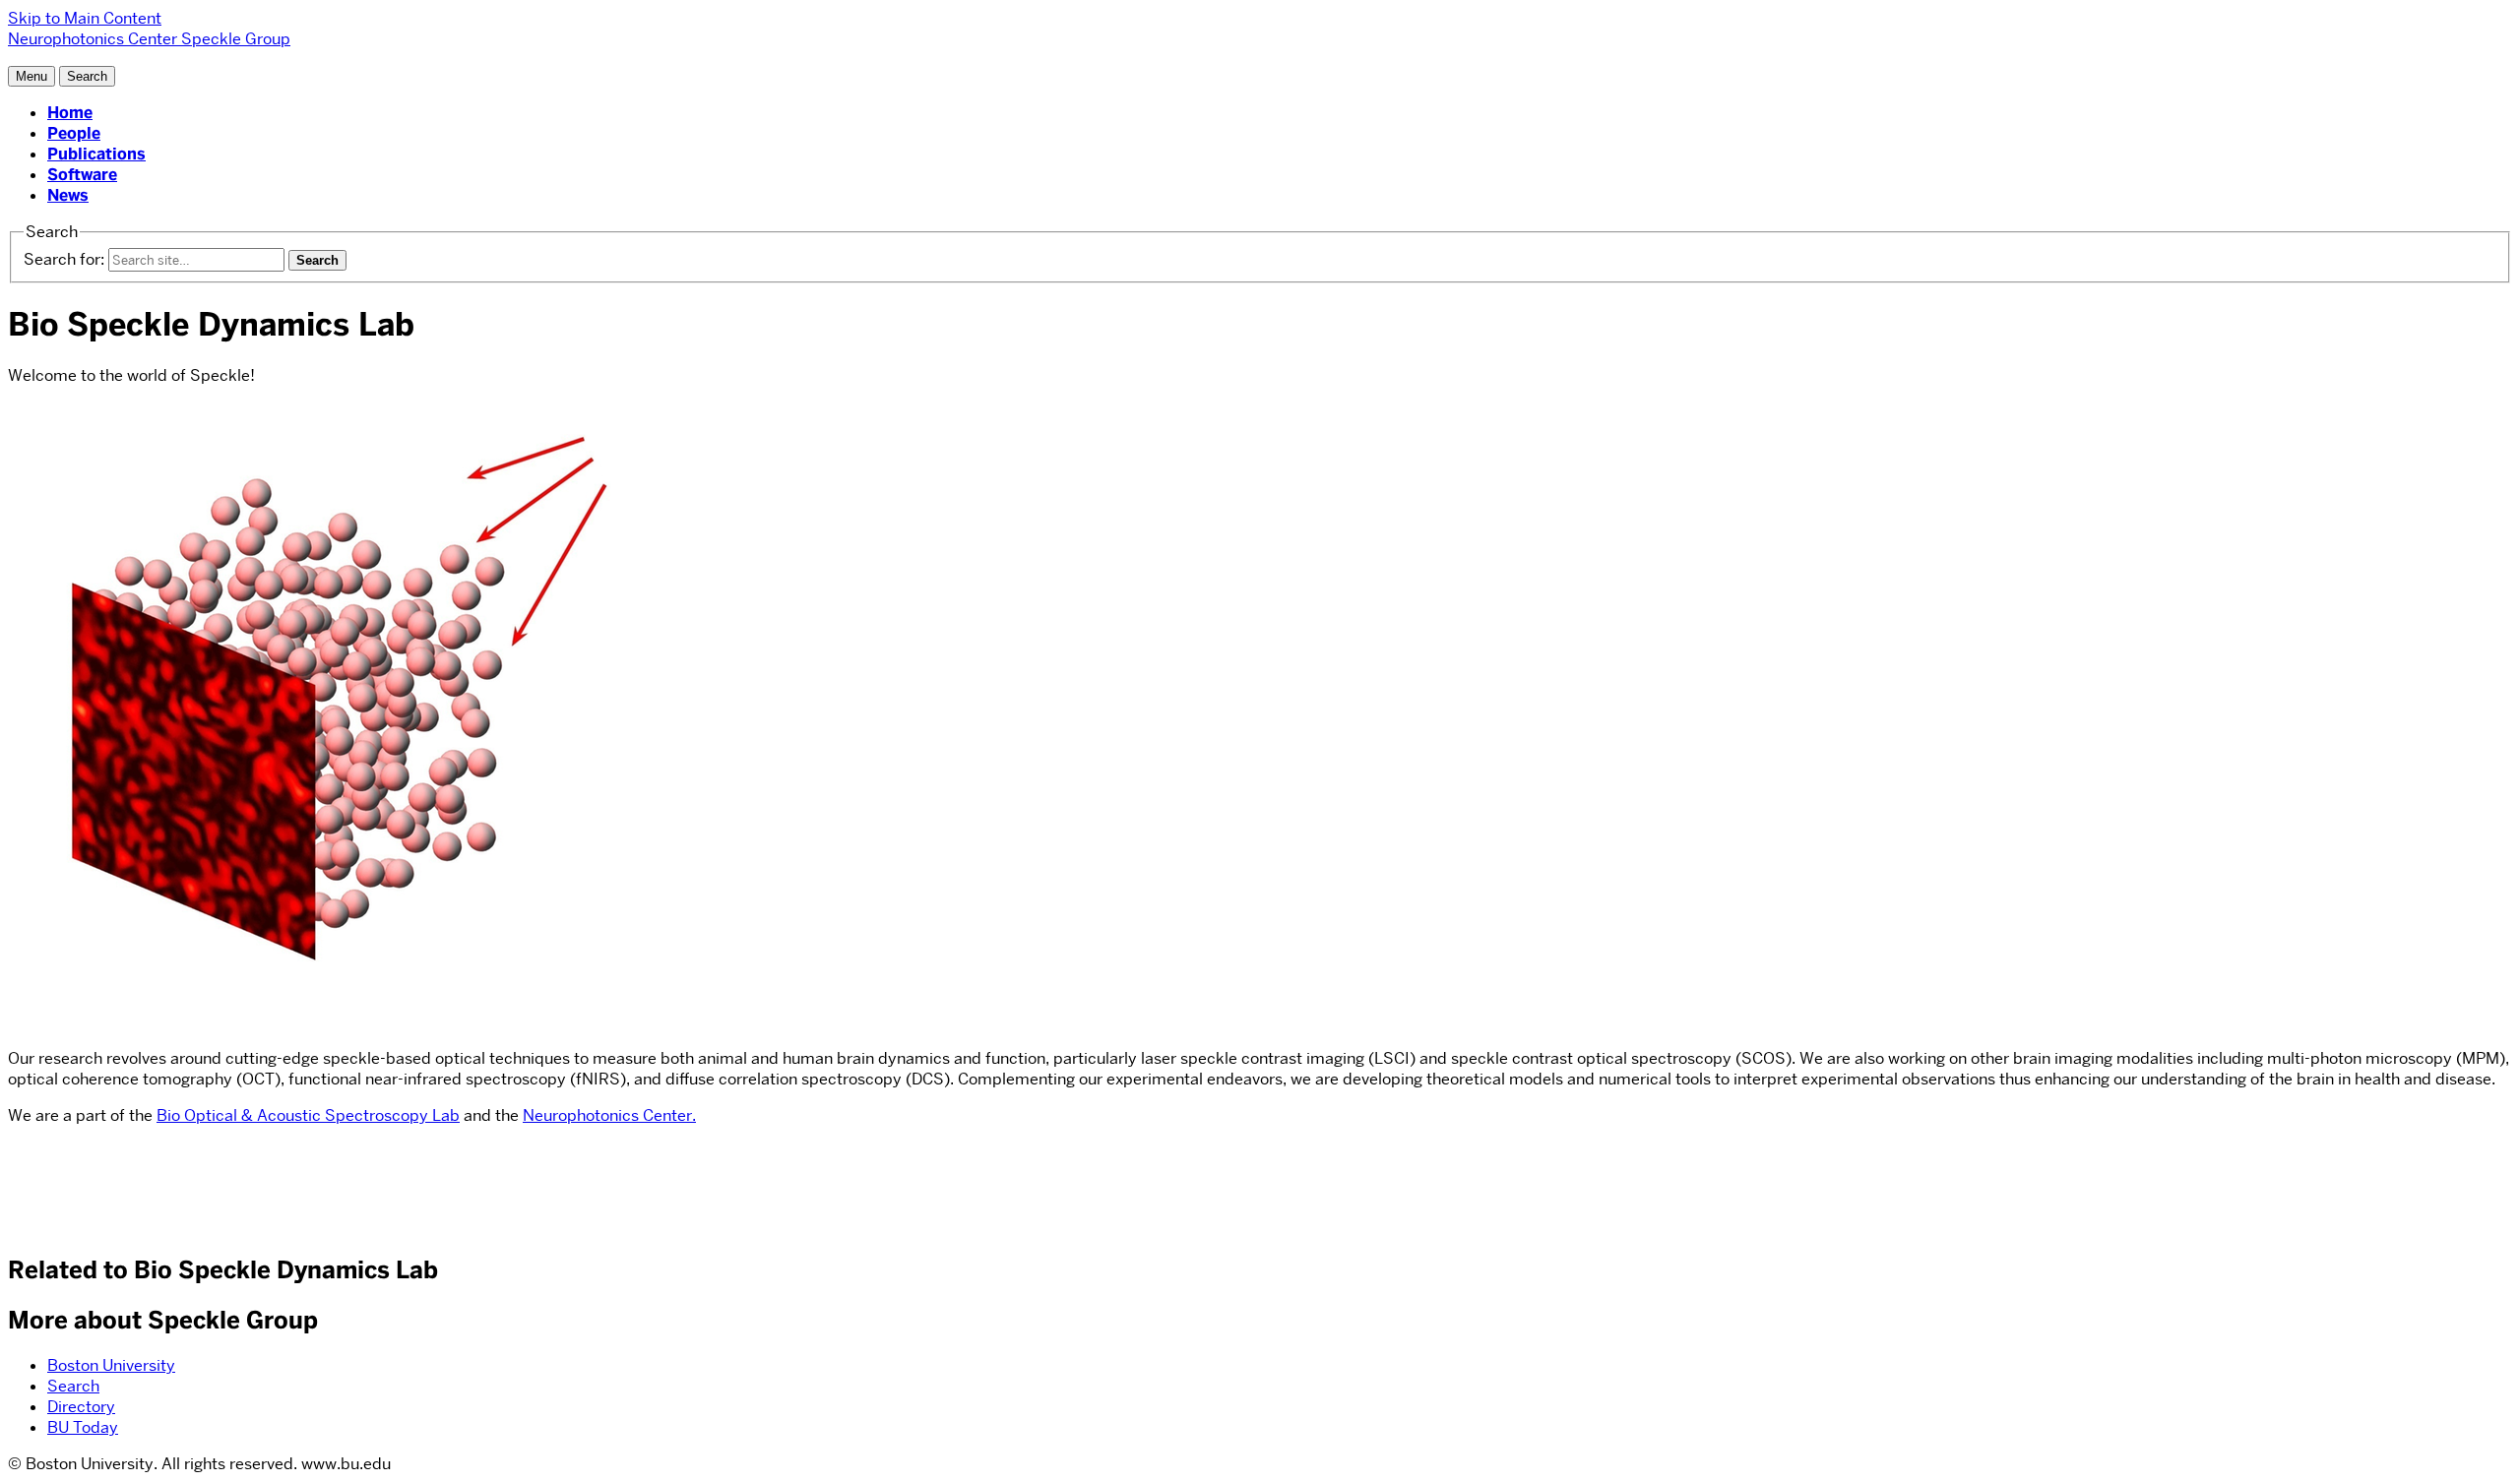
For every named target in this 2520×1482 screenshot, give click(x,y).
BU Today (83, 1427)
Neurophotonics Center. (609, 1115)
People (74, 133)
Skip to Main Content (85, 18)
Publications (96, 154)
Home (70, 113)
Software (82, 175)
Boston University (111, 1365)
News (68, 195)
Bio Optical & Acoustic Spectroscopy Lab (308, 1115)
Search (73, 1386)
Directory (81, 1407)
